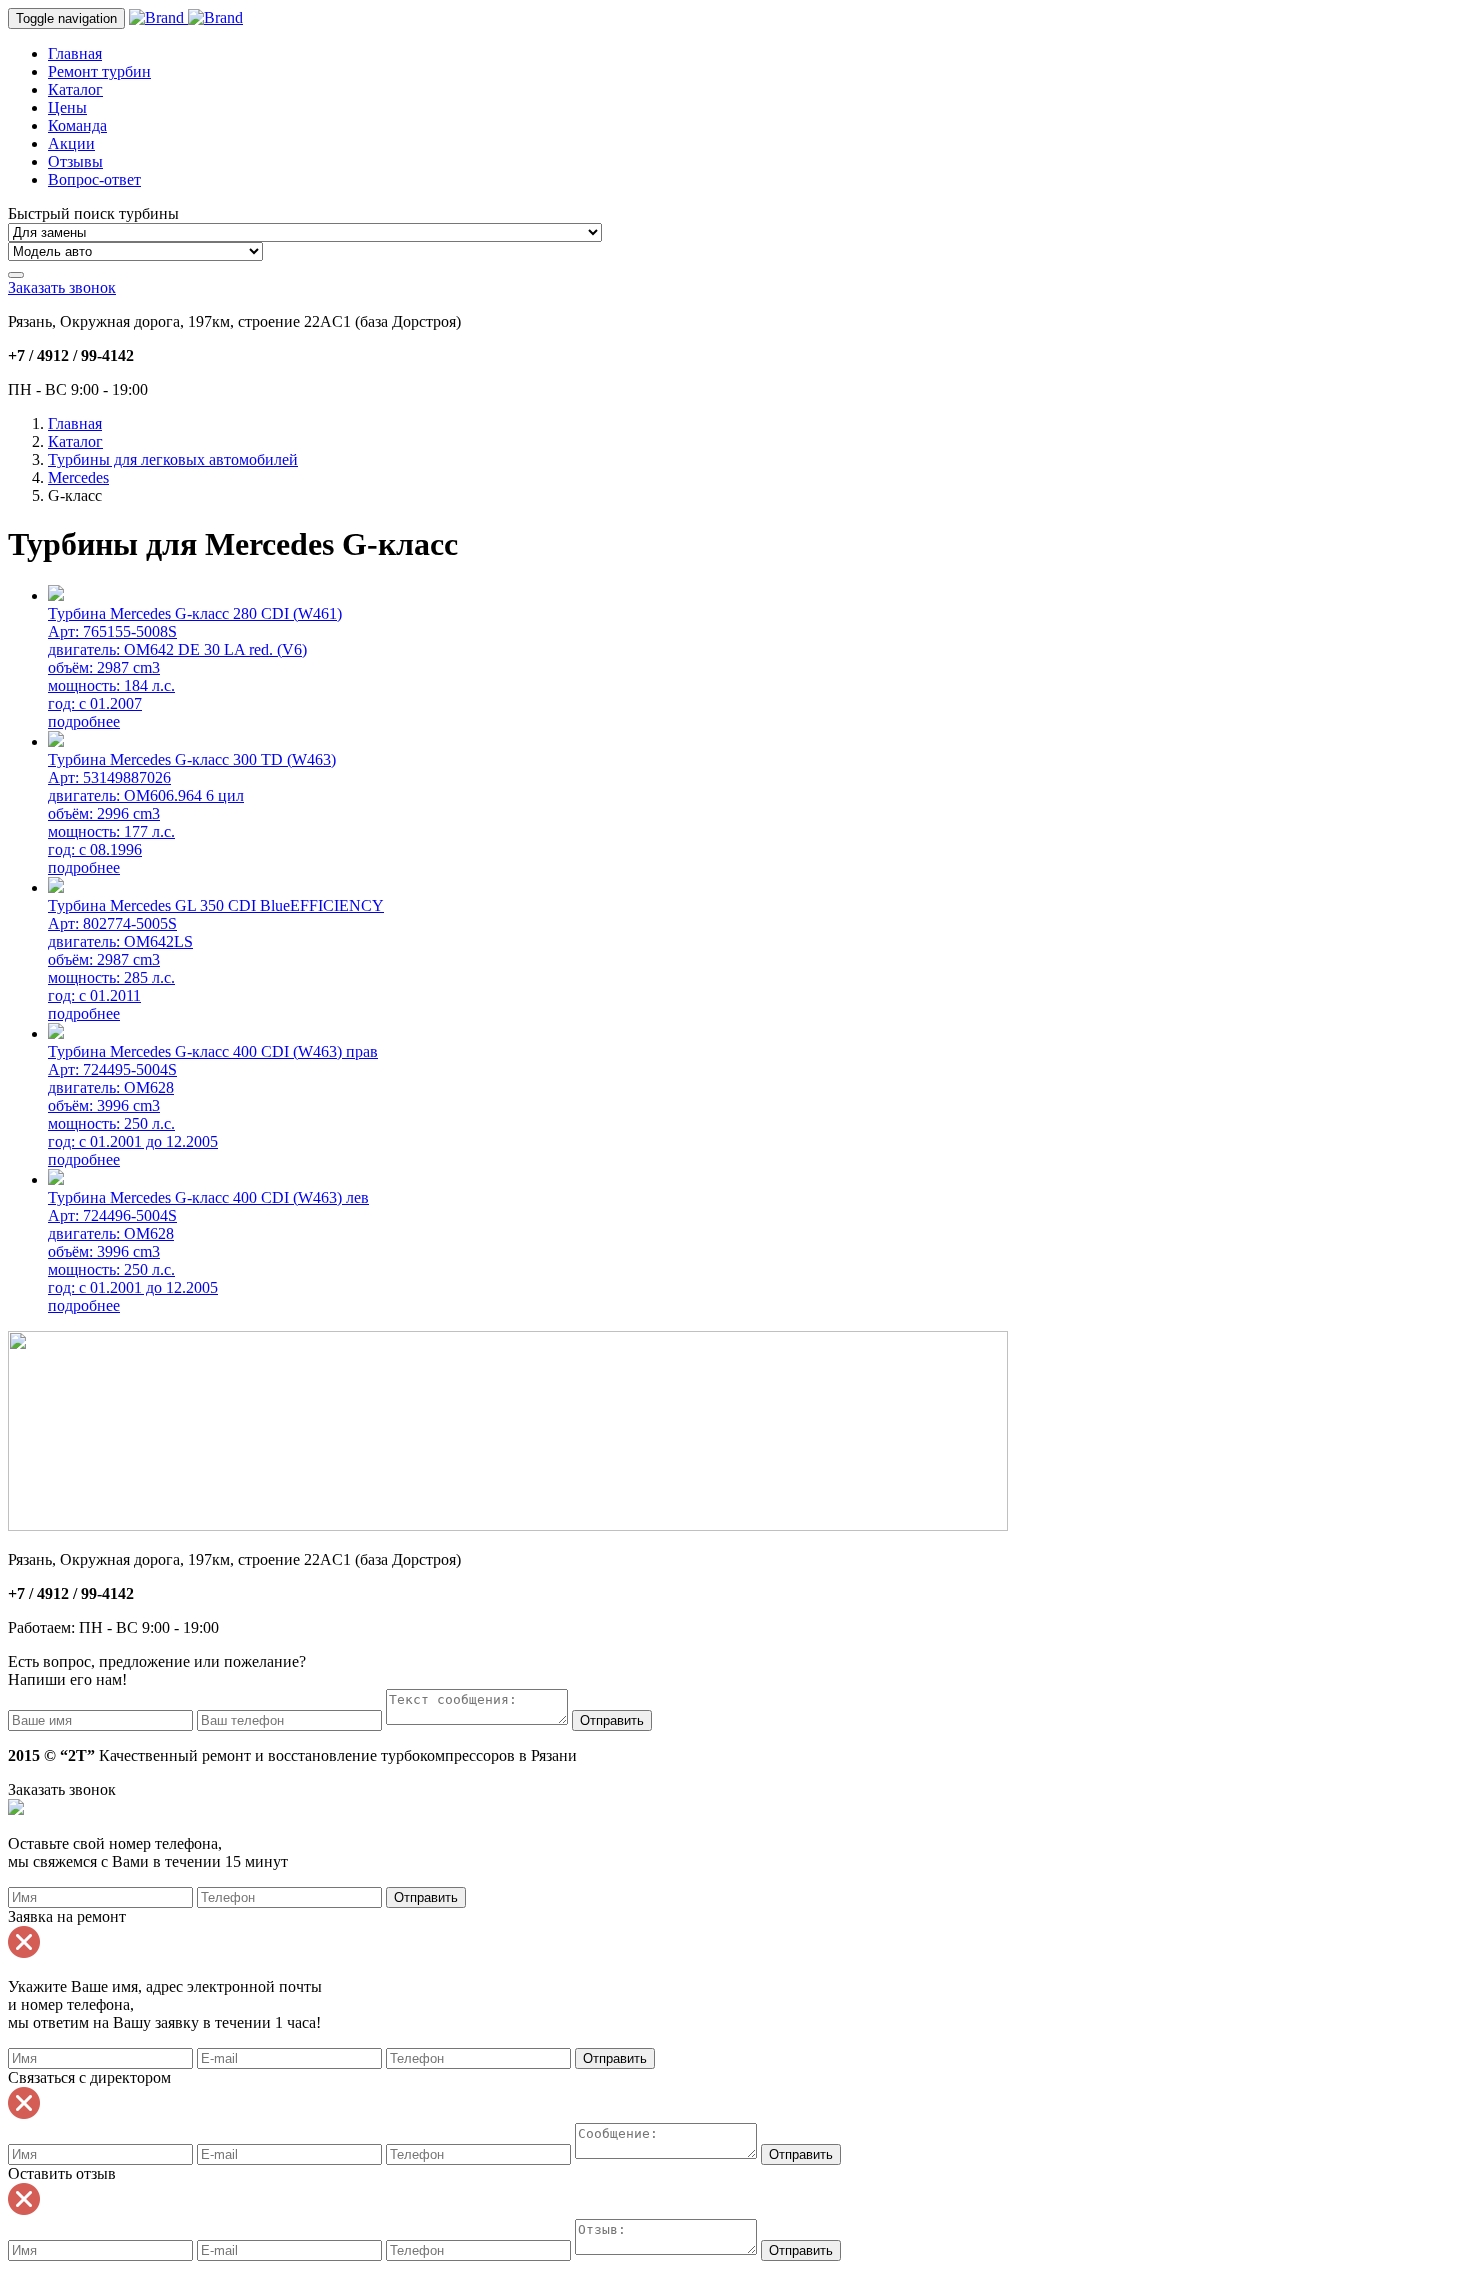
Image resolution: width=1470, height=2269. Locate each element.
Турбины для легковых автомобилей (173, 459)
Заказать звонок (62, 287)
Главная (75, 53)
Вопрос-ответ (94, 179)
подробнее (84, 721)
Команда (77, 125)
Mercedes (78, 477)
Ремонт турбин (99, 71)
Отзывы (75, 161)
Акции (71, 143)
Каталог (75, 89)
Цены (67, 107)
